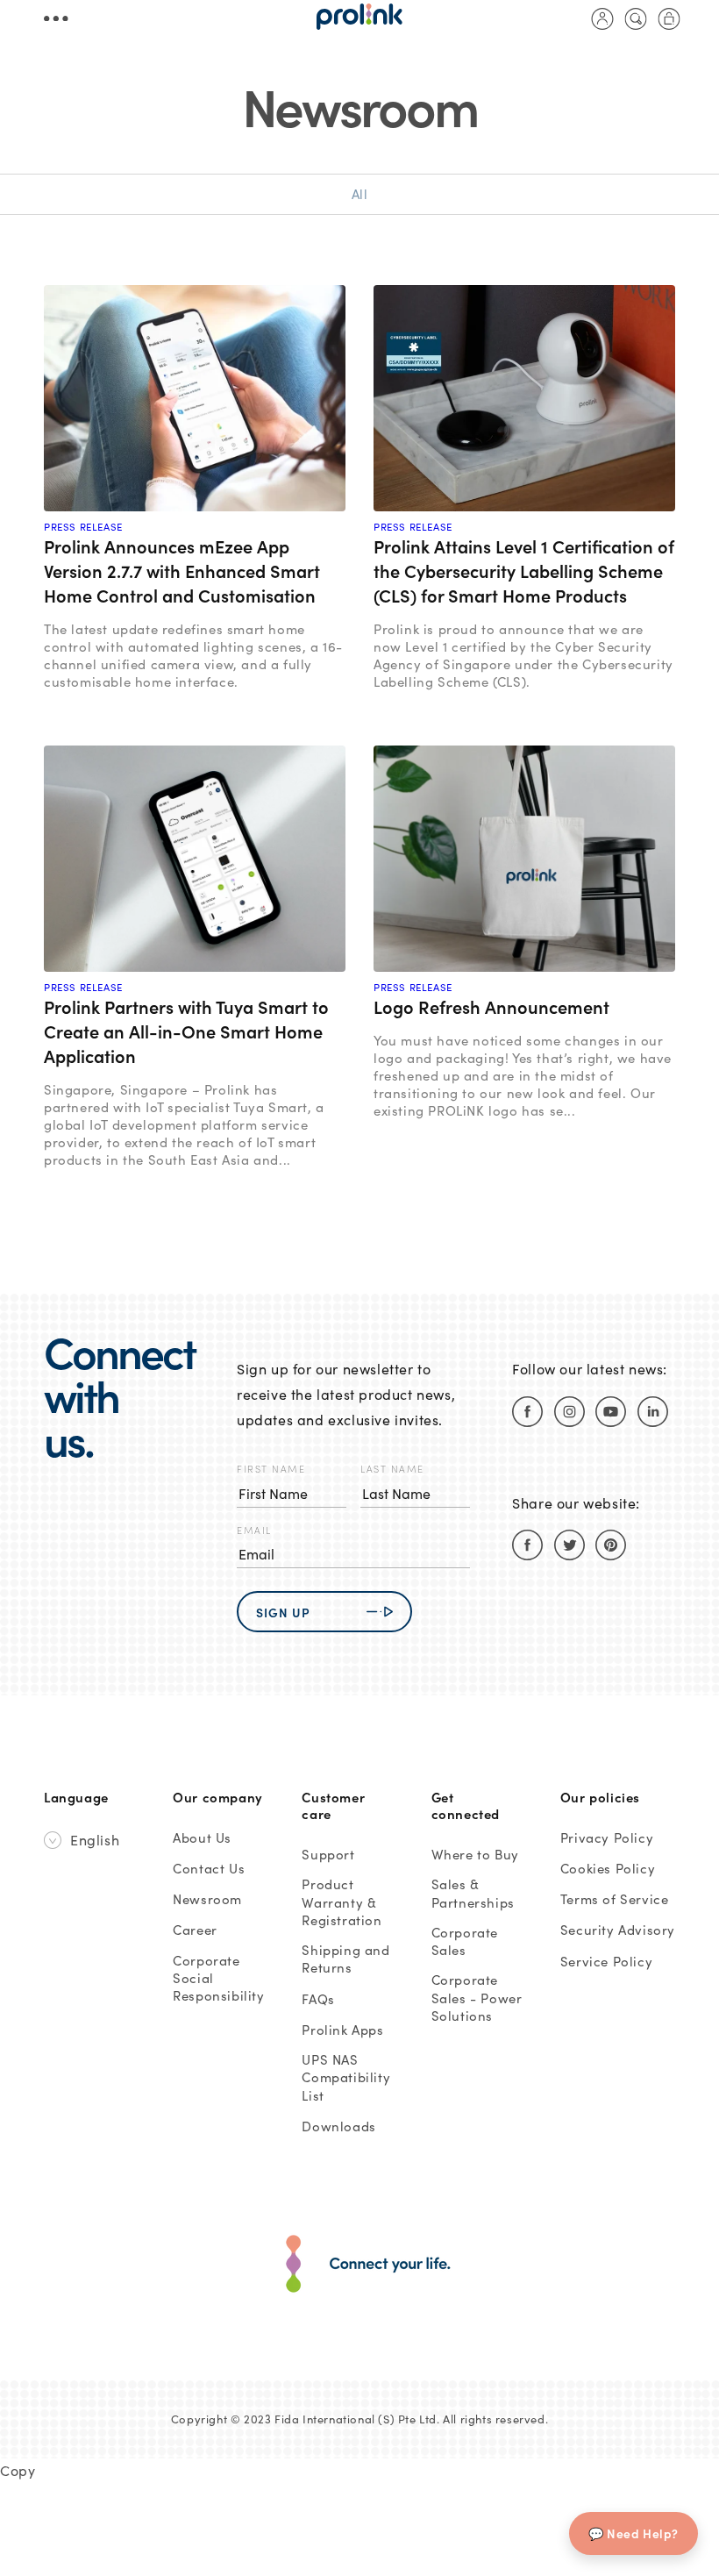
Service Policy (606, 1961)
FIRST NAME (271, 1468)
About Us (202, 1837)
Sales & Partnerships (473, 1893)
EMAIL (254, 1530)
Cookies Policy (608, 1868)
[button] (636, 19)
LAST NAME (392, 1468)
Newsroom (207, 1899)
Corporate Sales (465, 1941)
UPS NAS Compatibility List (346, 2077)
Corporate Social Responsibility (218, 1978)
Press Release (83, 527)
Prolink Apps (342, 2030)
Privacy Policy (607, 1837)
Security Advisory (618, 1930)
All (360, 194)
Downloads (338, 2126)
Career (195, 1930)
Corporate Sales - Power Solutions (477, 1998)
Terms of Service (615, 1899)
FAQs (318, 1999)
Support (328, 1854)
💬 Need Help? (634, 2533)
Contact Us (209, 1868)
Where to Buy (475, 1854)
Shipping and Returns (345, 1959)
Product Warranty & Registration (342, 1902)
